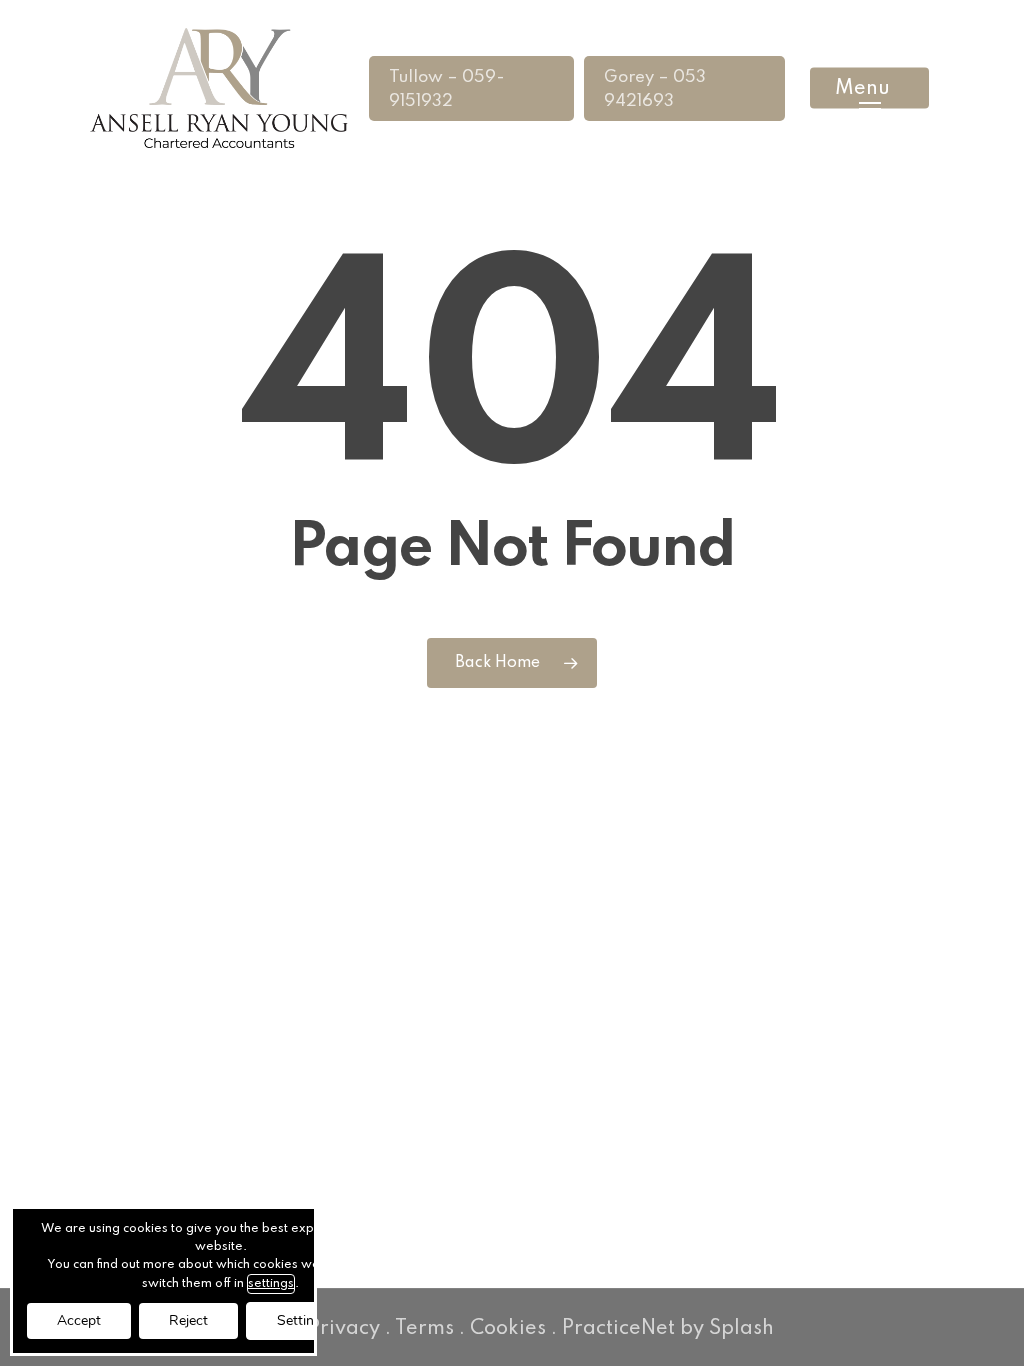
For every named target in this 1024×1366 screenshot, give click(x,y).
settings (271, 1284)
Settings (303, 1320)
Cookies (508, 1329)
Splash (741, 1329)
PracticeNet (618, 1329)
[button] (869, 88)
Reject (188, 1320)
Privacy (344, 1329)
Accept (79, 1320)
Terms (424, 1329)
